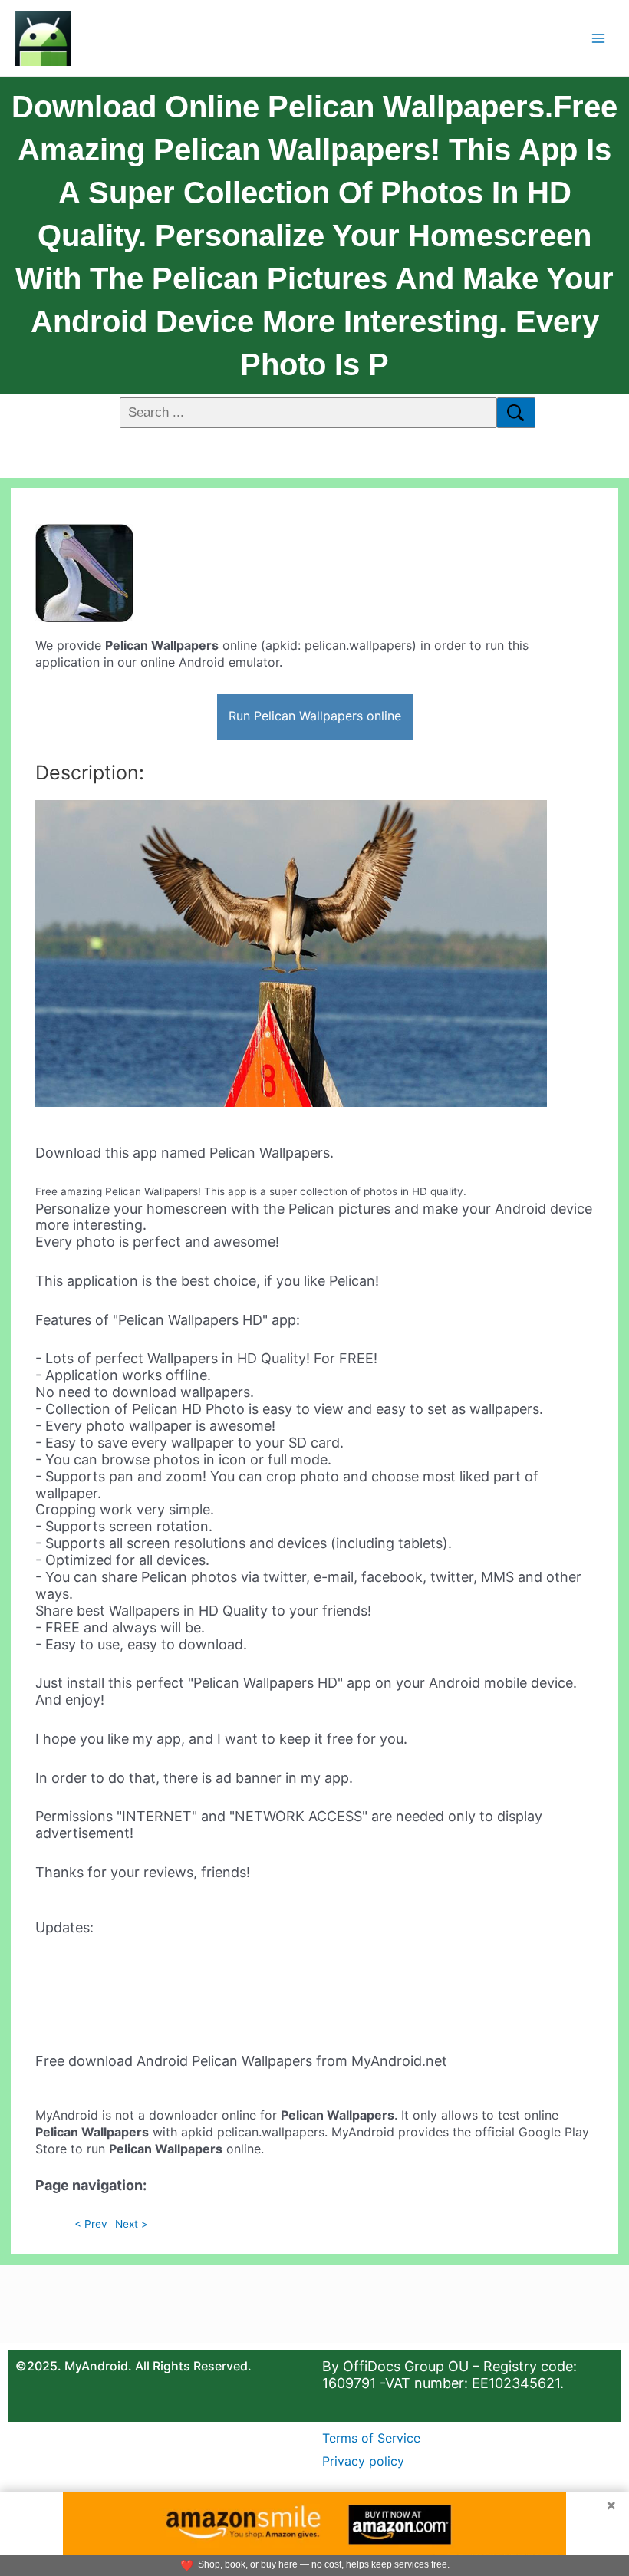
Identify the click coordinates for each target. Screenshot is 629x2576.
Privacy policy (363, 2461)
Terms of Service (371, 2438)
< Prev (91, 2224)
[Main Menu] (599, 38)
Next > (132, 2224)
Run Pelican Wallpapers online (315, 716)
